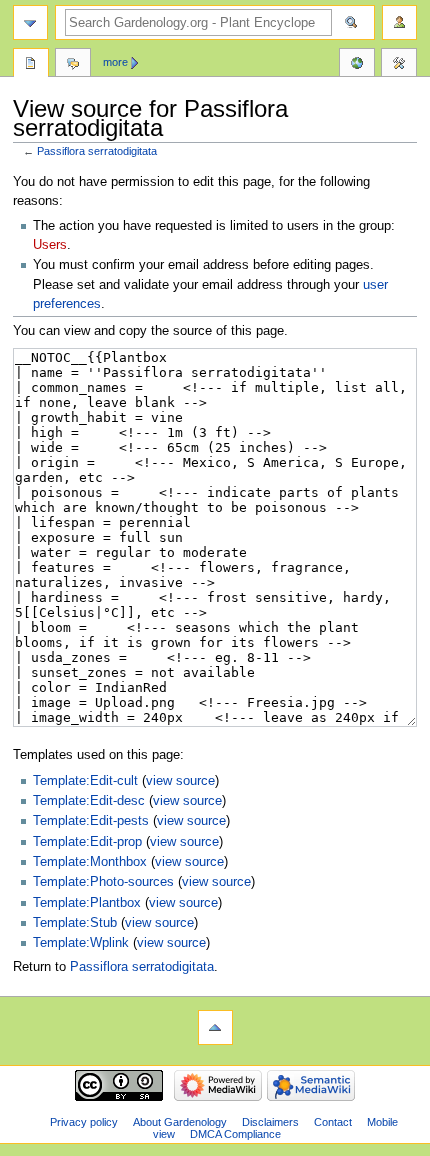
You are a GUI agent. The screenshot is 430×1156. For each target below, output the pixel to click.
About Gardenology (180, 1122)
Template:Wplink (81, 943)
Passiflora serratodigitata (97, 151)
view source (180, 781)
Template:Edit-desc (89, 801)
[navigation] (30, 22)
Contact (333, 1122)
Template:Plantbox (87, 903)
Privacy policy (84, 1122)
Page (31, 65)
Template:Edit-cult (85, 781)
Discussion (73, 65)
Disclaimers (270, 1122)
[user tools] (399, 22)
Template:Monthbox (90, 862)
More (115, 62)
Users (50, 245)
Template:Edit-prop (87, 842)
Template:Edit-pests (91, 821)
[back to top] (215, 1027)
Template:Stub (75, 923)
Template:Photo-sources (103, 882)
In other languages (357, 65)
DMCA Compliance (235, 1134)
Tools (399, 65)
